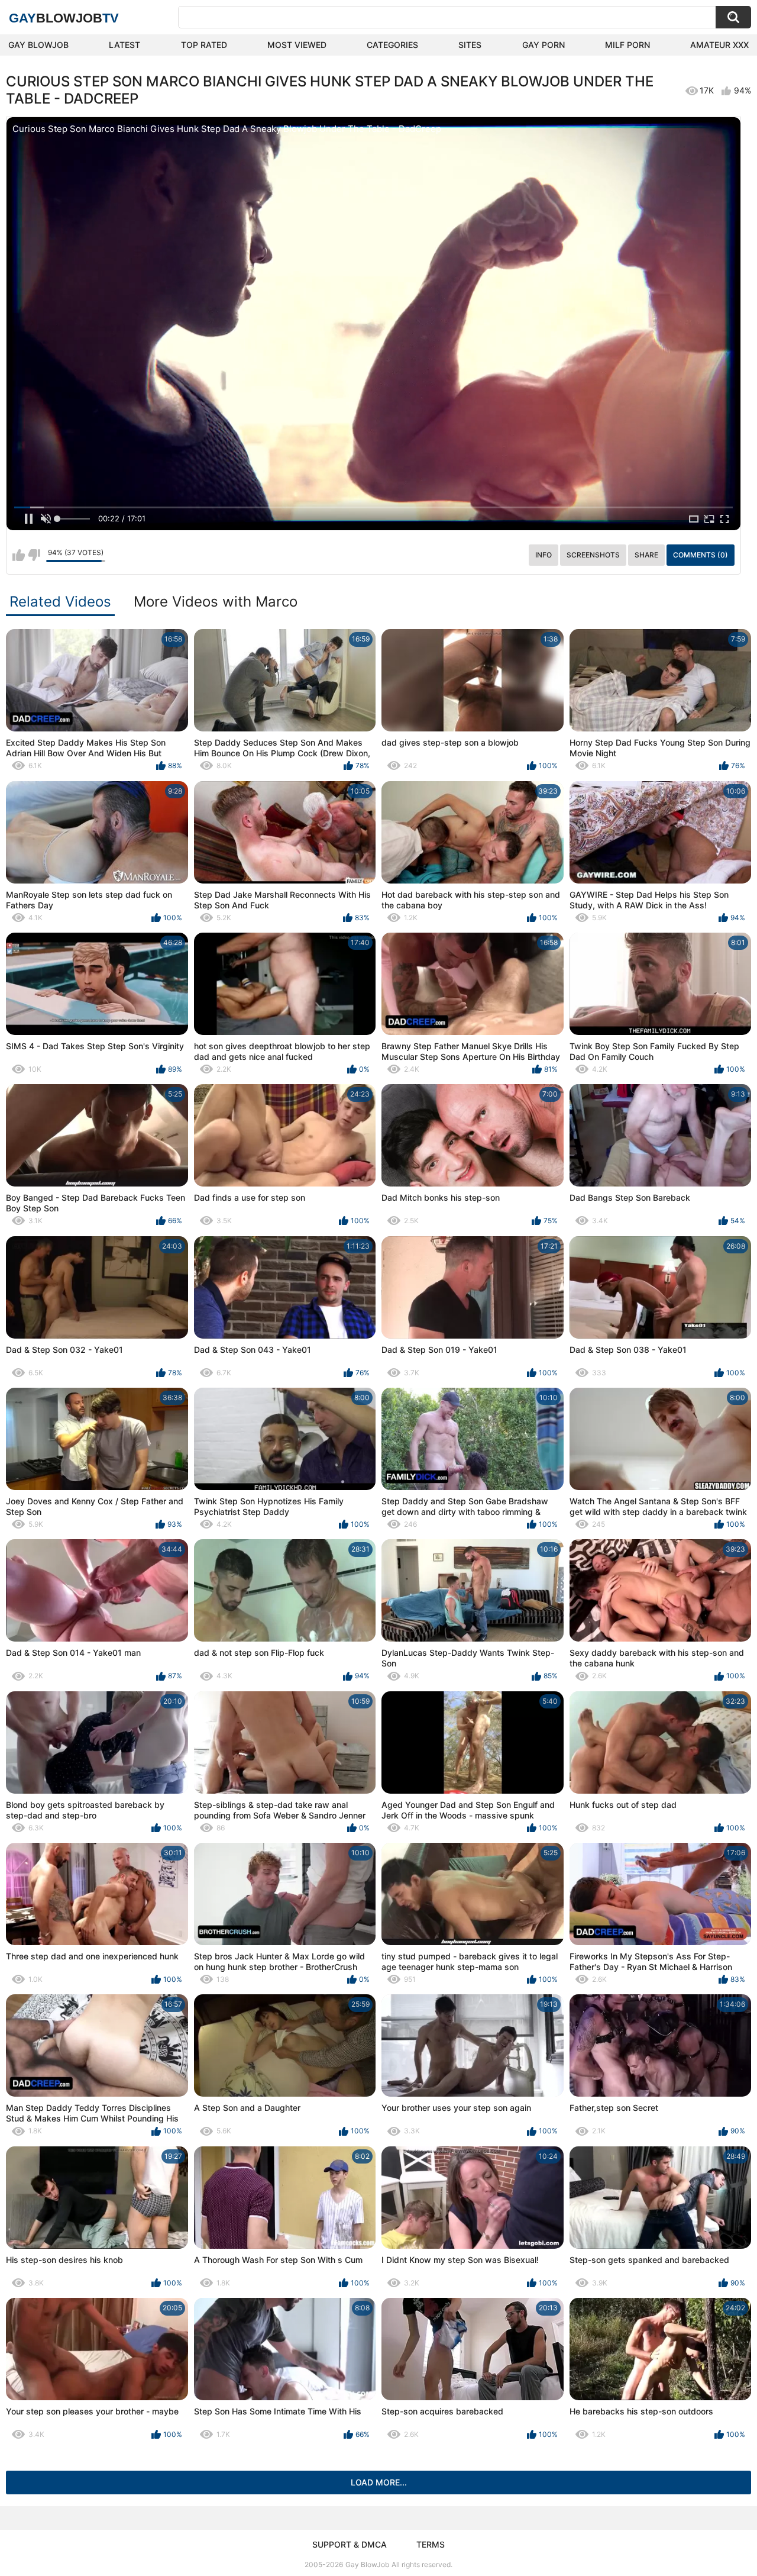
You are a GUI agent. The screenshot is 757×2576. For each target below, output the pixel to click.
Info (544, 555)
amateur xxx (719, 45)
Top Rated (204, 45)
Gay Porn (544, 45)
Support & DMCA (350, 2544)
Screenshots (593, 555)
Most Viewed (297, 45)
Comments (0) (701, 555)
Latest (124, 45)
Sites (470, 45)
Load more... (379, 2482)
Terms (431, 2544)
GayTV (64, 18)
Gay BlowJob (38, 45)
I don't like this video (34, 555)
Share (646, 555)
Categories (392, 45)
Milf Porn (627, 45)
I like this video (19, 555)
